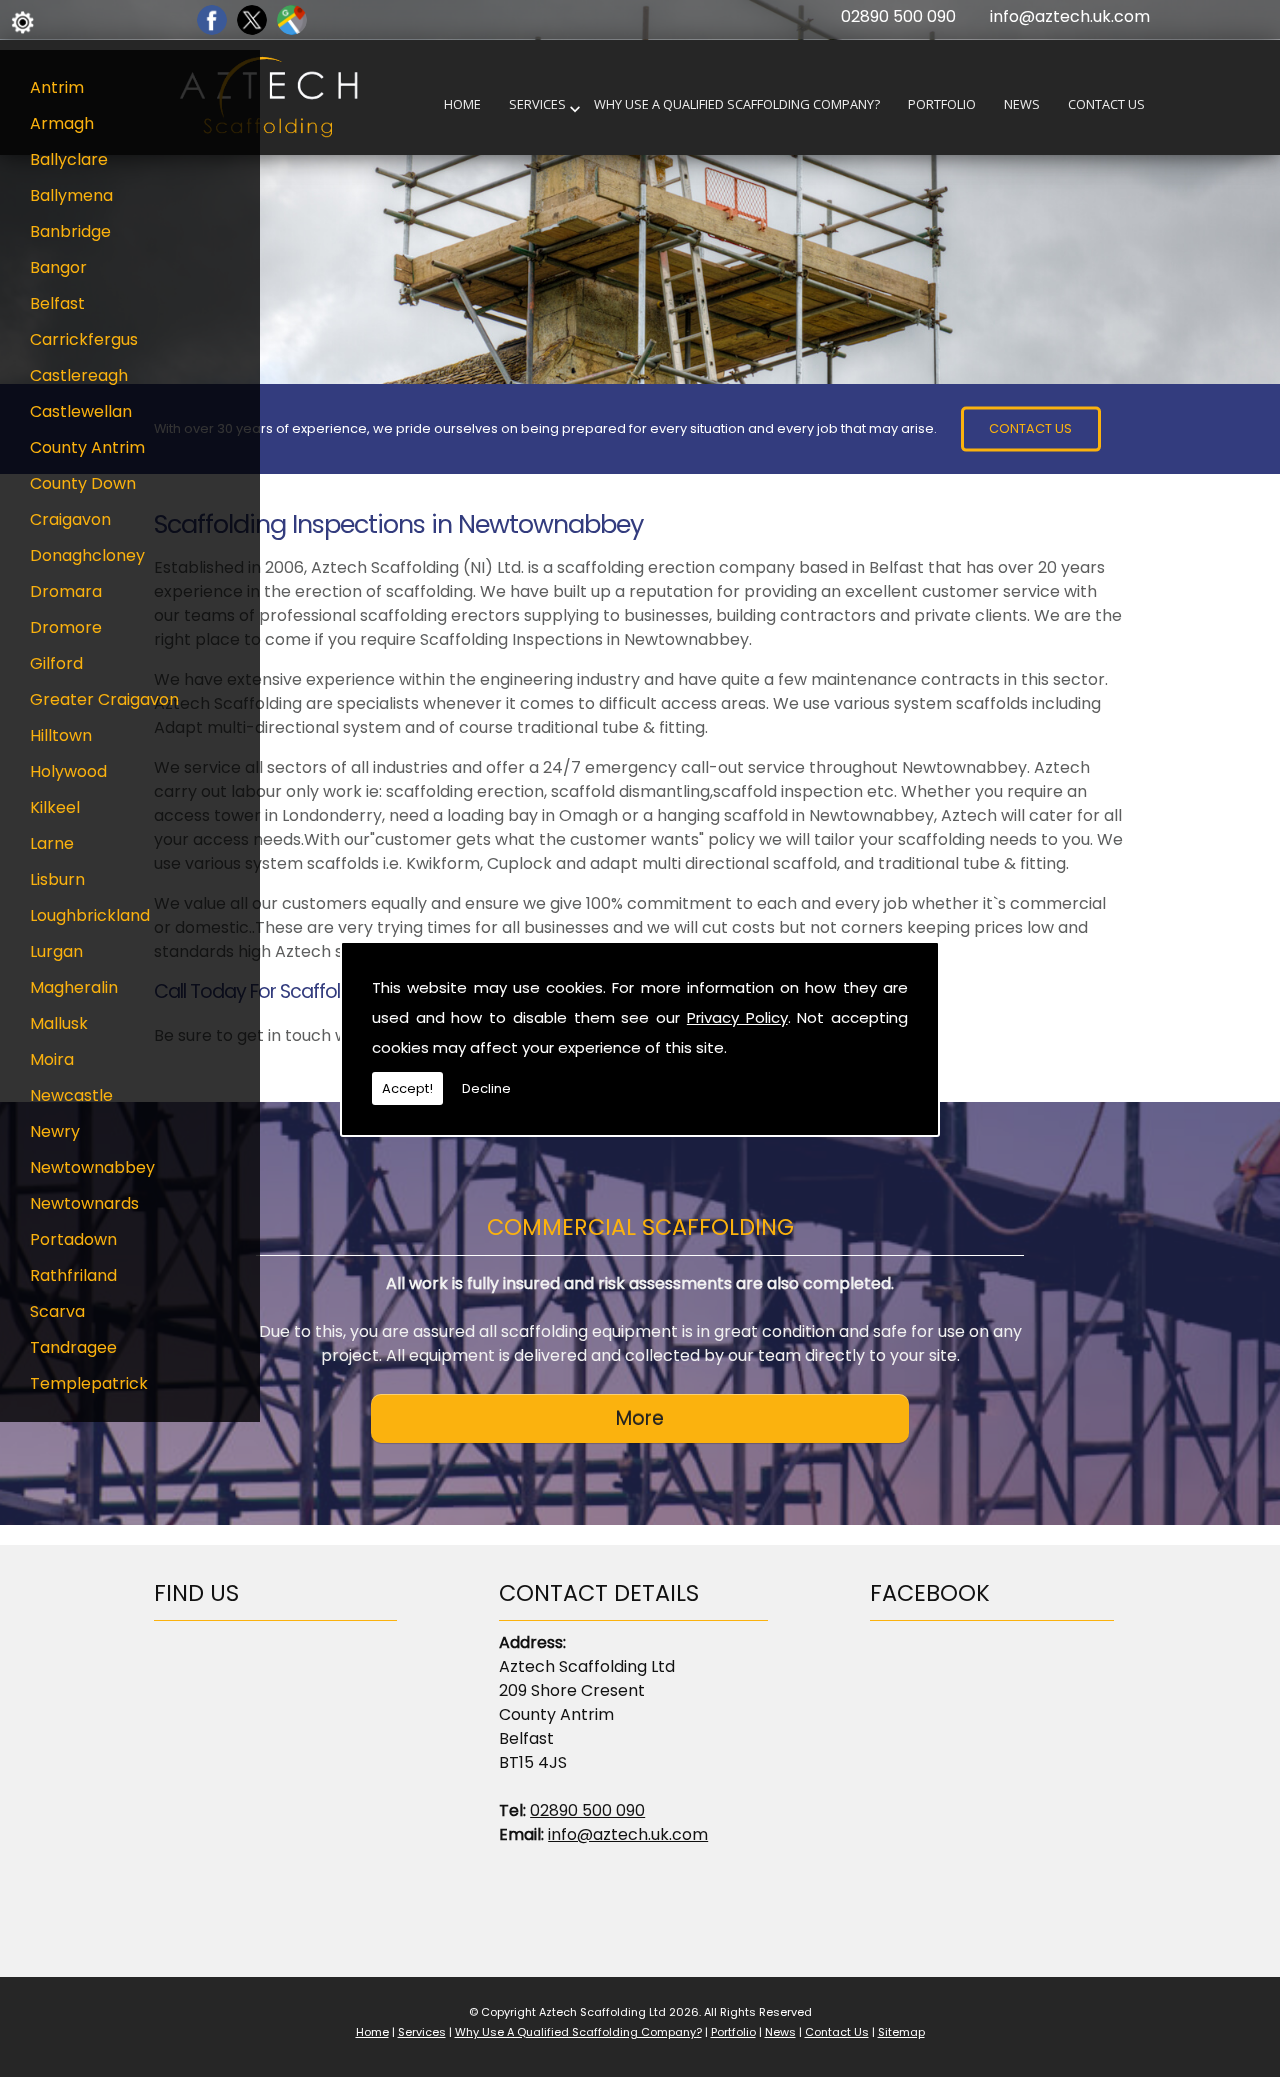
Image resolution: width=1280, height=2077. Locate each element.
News (1022, 105)
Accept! (407, 1088)
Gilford (56, 663)
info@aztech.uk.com (1070, 16)
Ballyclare (69, 159)
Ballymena (71, 195)
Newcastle (71, 1095)
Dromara (66, 591)
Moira (52, 1059)
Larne (52, 843)
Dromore (66, 627)
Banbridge (70, 231)
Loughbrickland (90, 915)
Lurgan (56, 951)
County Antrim (87, 447)
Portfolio (942, 105)
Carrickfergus (84, 339)
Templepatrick (89, 1383)
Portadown (73, 1239)
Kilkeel (55, 807)
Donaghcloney (87, 555)
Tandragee (73, 1347)
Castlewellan (81, 411)
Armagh (62, 123)
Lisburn (57, 879)
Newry (55, 1131)
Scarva (57, 1311)
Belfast (57, 303)
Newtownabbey (92, 1167)
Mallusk (59, 1023)
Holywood (68, 771)
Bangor (58, 267)
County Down (83, 483)
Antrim (57, 87)
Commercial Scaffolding (640, 1227)
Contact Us (1106, 105)
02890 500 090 (898, 16)
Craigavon (70, 519)
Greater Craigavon (104, 699)
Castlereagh (79, 375)
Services (537, 105)
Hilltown (61, 735)
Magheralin (74, 987)
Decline (486, 1088)
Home (462, 105)
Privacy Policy (737, 1017)
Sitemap (901, 2032)
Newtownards (84, 1203)
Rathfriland (73, 1275)
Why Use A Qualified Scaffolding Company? (737, 105)
